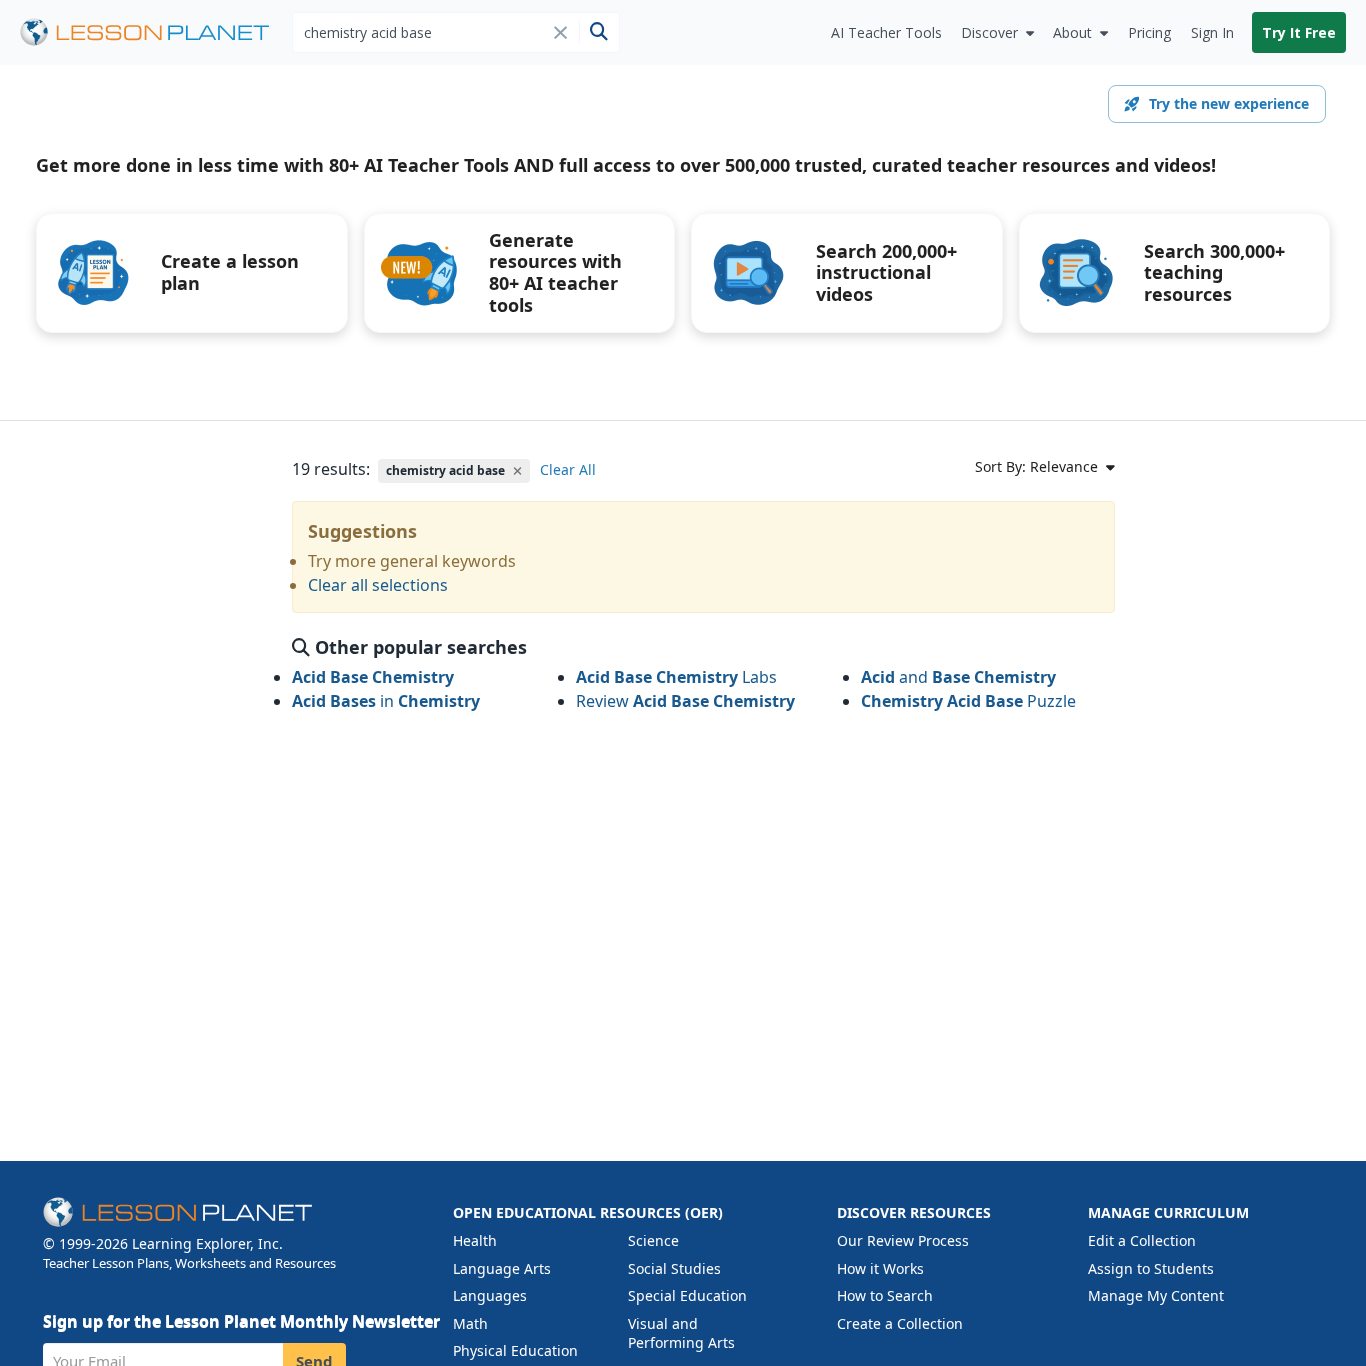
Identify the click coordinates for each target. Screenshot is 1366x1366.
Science (653, 1240)
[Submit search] (598, 32)
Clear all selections (378, 585)
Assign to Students (1151, 1268)
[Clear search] (560, 32)
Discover (989, 32)
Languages (490, 1295)
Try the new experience (1229, 103)
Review (685, 701)
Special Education (687, 1295)
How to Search (885, 1295)
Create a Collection (900, 1323)
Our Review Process (903, 1240)
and (958, 677)
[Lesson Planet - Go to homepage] (156, 32)
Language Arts (502, 1268)
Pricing (1149, 32)
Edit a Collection (1142, 1240)
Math (470, 1323)
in (386, 701)
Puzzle (968, 701)
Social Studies (674, 1268)
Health (475, 1240)
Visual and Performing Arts (681, 1333)
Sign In (1212, 32)
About (1072, 32)
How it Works (880, 1268)
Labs (676, 677)
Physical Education (515, 1350)
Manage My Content (1156, 1295)
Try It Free (1299, 32)
